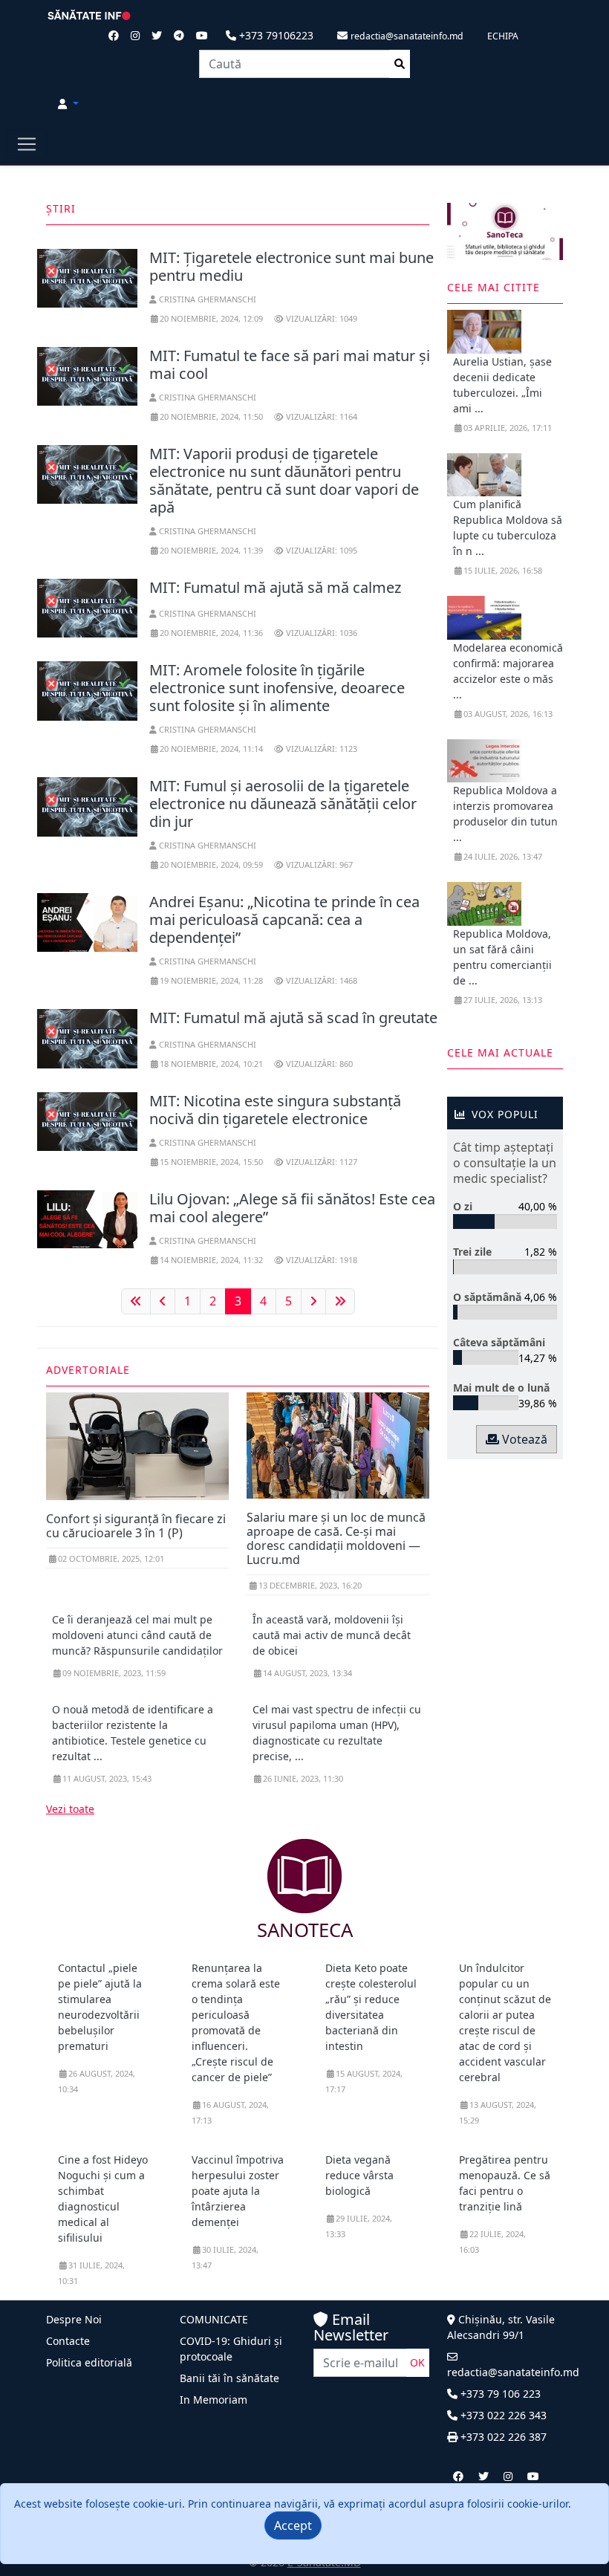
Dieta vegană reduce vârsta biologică (359, 2175)
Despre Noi (74, 2319)
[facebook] (458, 2476)
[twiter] (483, 2476)
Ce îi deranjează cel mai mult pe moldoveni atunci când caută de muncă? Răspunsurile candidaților (137, 1635)
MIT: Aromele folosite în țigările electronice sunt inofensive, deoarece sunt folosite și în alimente (277, 688)
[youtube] (533, 2476)
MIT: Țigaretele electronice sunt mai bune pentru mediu (292, 266)
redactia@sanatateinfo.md (513, 2372)
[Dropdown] (68, 104)
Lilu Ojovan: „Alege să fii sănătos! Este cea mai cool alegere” (292, 1208)
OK (417, 2362)
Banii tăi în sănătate (229, 2378)
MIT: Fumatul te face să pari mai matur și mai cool (290, 364)
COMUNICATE (214, 2319)
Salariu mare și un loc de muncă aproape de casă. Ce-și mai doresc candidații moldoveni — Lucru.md (336, 1539)
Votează (523, 1439)
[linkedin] (508, 2476)
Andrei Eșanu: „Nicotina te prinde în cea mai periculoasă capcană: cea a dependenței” (284, 919)
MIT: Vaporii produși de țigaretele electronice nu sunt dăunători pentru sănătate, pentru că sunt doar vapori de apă (284, 480)
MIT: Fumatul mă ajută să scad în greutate (293, 1018)
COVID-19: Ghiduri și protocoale (231, 2349)
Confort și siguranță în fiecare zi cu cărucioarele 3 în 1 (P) (136, 1526)
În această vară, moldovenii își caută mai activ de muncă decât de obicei (332, 1635)
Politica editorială (89, 2362)
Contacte (68, 2341)
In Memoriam (214, 2400)
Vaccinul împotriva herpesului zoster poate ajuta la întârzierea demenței (238, 2191)
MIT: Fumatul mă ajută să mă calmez (275, 587)
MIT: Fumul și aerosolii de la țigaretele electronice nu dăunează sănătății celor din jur (283, 804)
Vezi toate (70, 1809)
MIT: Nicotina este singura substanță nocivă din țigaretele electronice (275, 1110)
